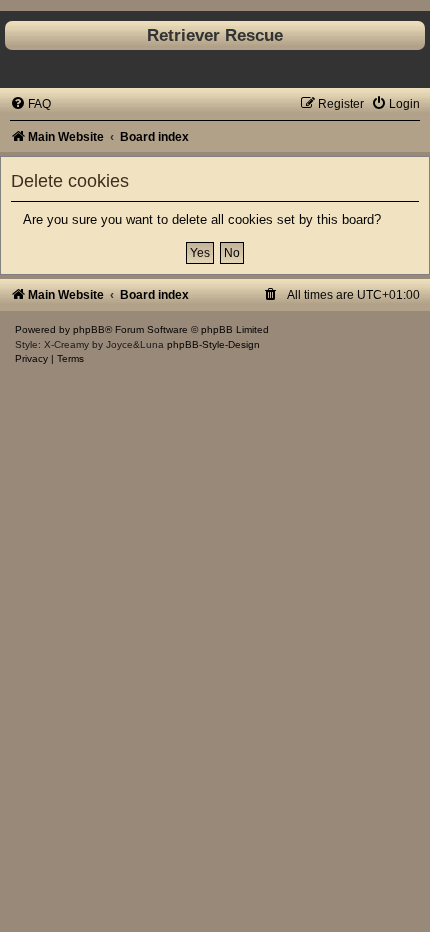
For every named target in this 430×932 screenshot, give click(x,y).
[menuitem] (30, 104)
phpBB (89, 329)
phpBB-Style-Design (213, 344)
